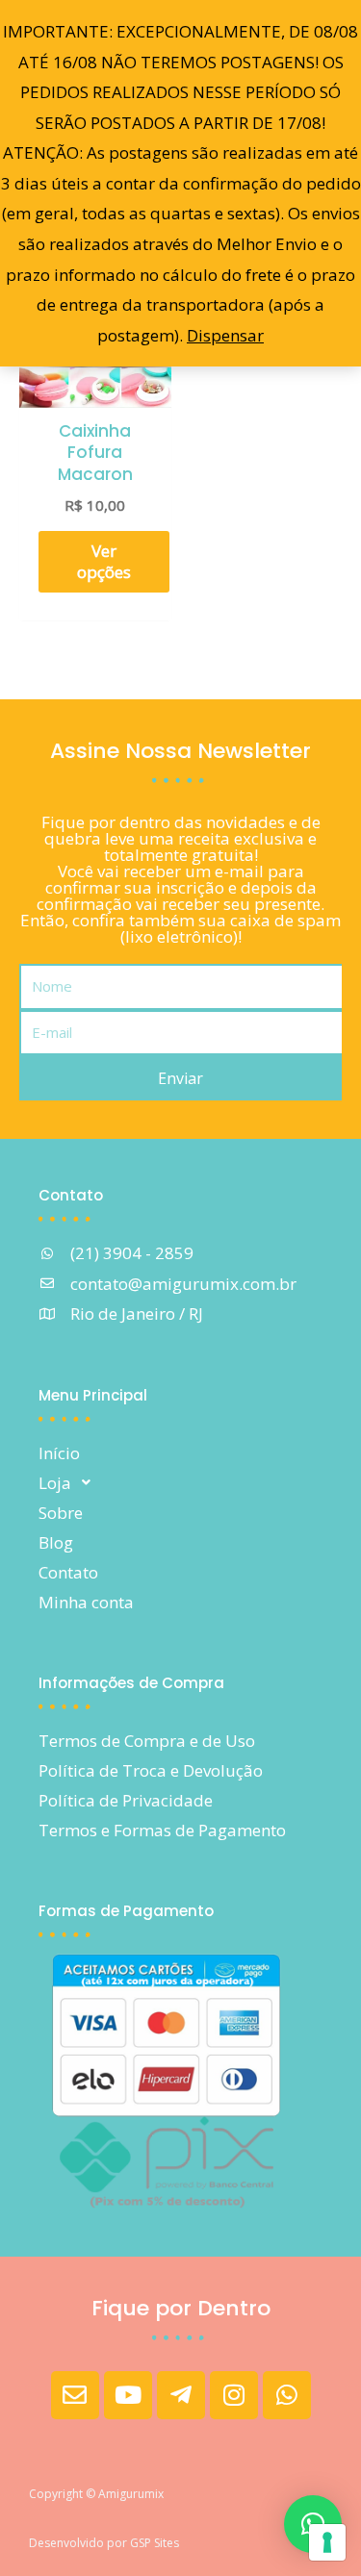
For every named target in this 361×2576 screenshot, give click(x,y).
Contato (68, 1572)
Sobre (61, 1513)
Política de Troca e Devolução (151, 1770)
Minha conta (86, 1602)
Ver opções (104, 561)
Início (59, 1453)
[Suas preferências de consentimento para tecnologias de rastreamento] (327, 2542)
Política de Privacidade (126, 1800)
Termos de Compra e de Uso (147, 1741)
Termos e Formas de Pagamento (162, 1830)
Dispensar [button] (225, 335)
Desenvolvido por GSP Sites (104, 2543)
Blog (56, 1542)
